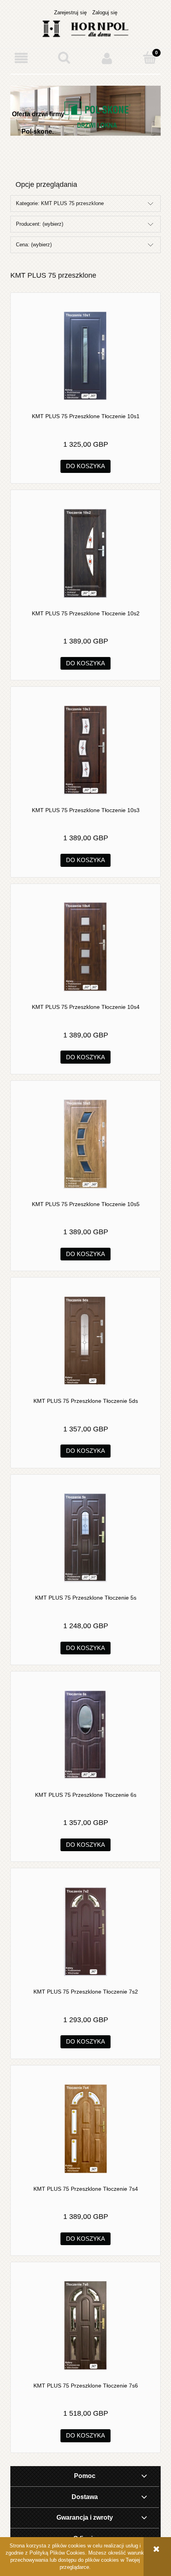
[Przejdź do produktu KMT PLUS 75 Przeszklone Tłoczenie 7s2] (85, 1932)
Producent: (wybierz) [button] (40, 224)
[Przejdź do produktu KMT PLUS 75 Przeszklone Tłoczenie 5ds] (85, 1341)
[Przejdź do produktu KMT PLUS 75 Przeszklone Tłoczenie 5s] (85, 1538)
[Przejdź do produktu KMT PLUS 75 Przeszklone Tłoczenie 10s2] (85, 553)
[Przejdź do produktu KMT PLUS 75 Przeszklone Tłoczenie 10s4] (85, 947)
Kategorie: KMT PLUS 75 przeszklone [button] (60, 203)
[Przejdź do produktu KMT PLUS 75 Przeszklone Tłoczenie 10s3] (85, 750)
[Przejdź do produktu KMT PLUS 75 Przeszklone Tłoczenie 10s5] (85, 1144)
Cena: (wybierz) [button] (34, 245)
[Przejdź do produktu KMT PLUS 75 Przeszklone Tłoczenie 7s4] (85, 2129)
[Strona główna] (85, 28)
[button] (21, 58)
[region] (85, 127)
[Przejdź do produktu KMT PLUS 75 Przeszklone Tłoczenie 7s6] (85, 2325)
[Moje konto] (107, 58)
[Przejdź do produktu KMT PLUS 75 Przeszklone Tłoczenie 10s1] (85, 356)
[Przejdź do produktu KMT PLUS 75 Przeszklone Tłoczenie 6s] (85, 1735)
